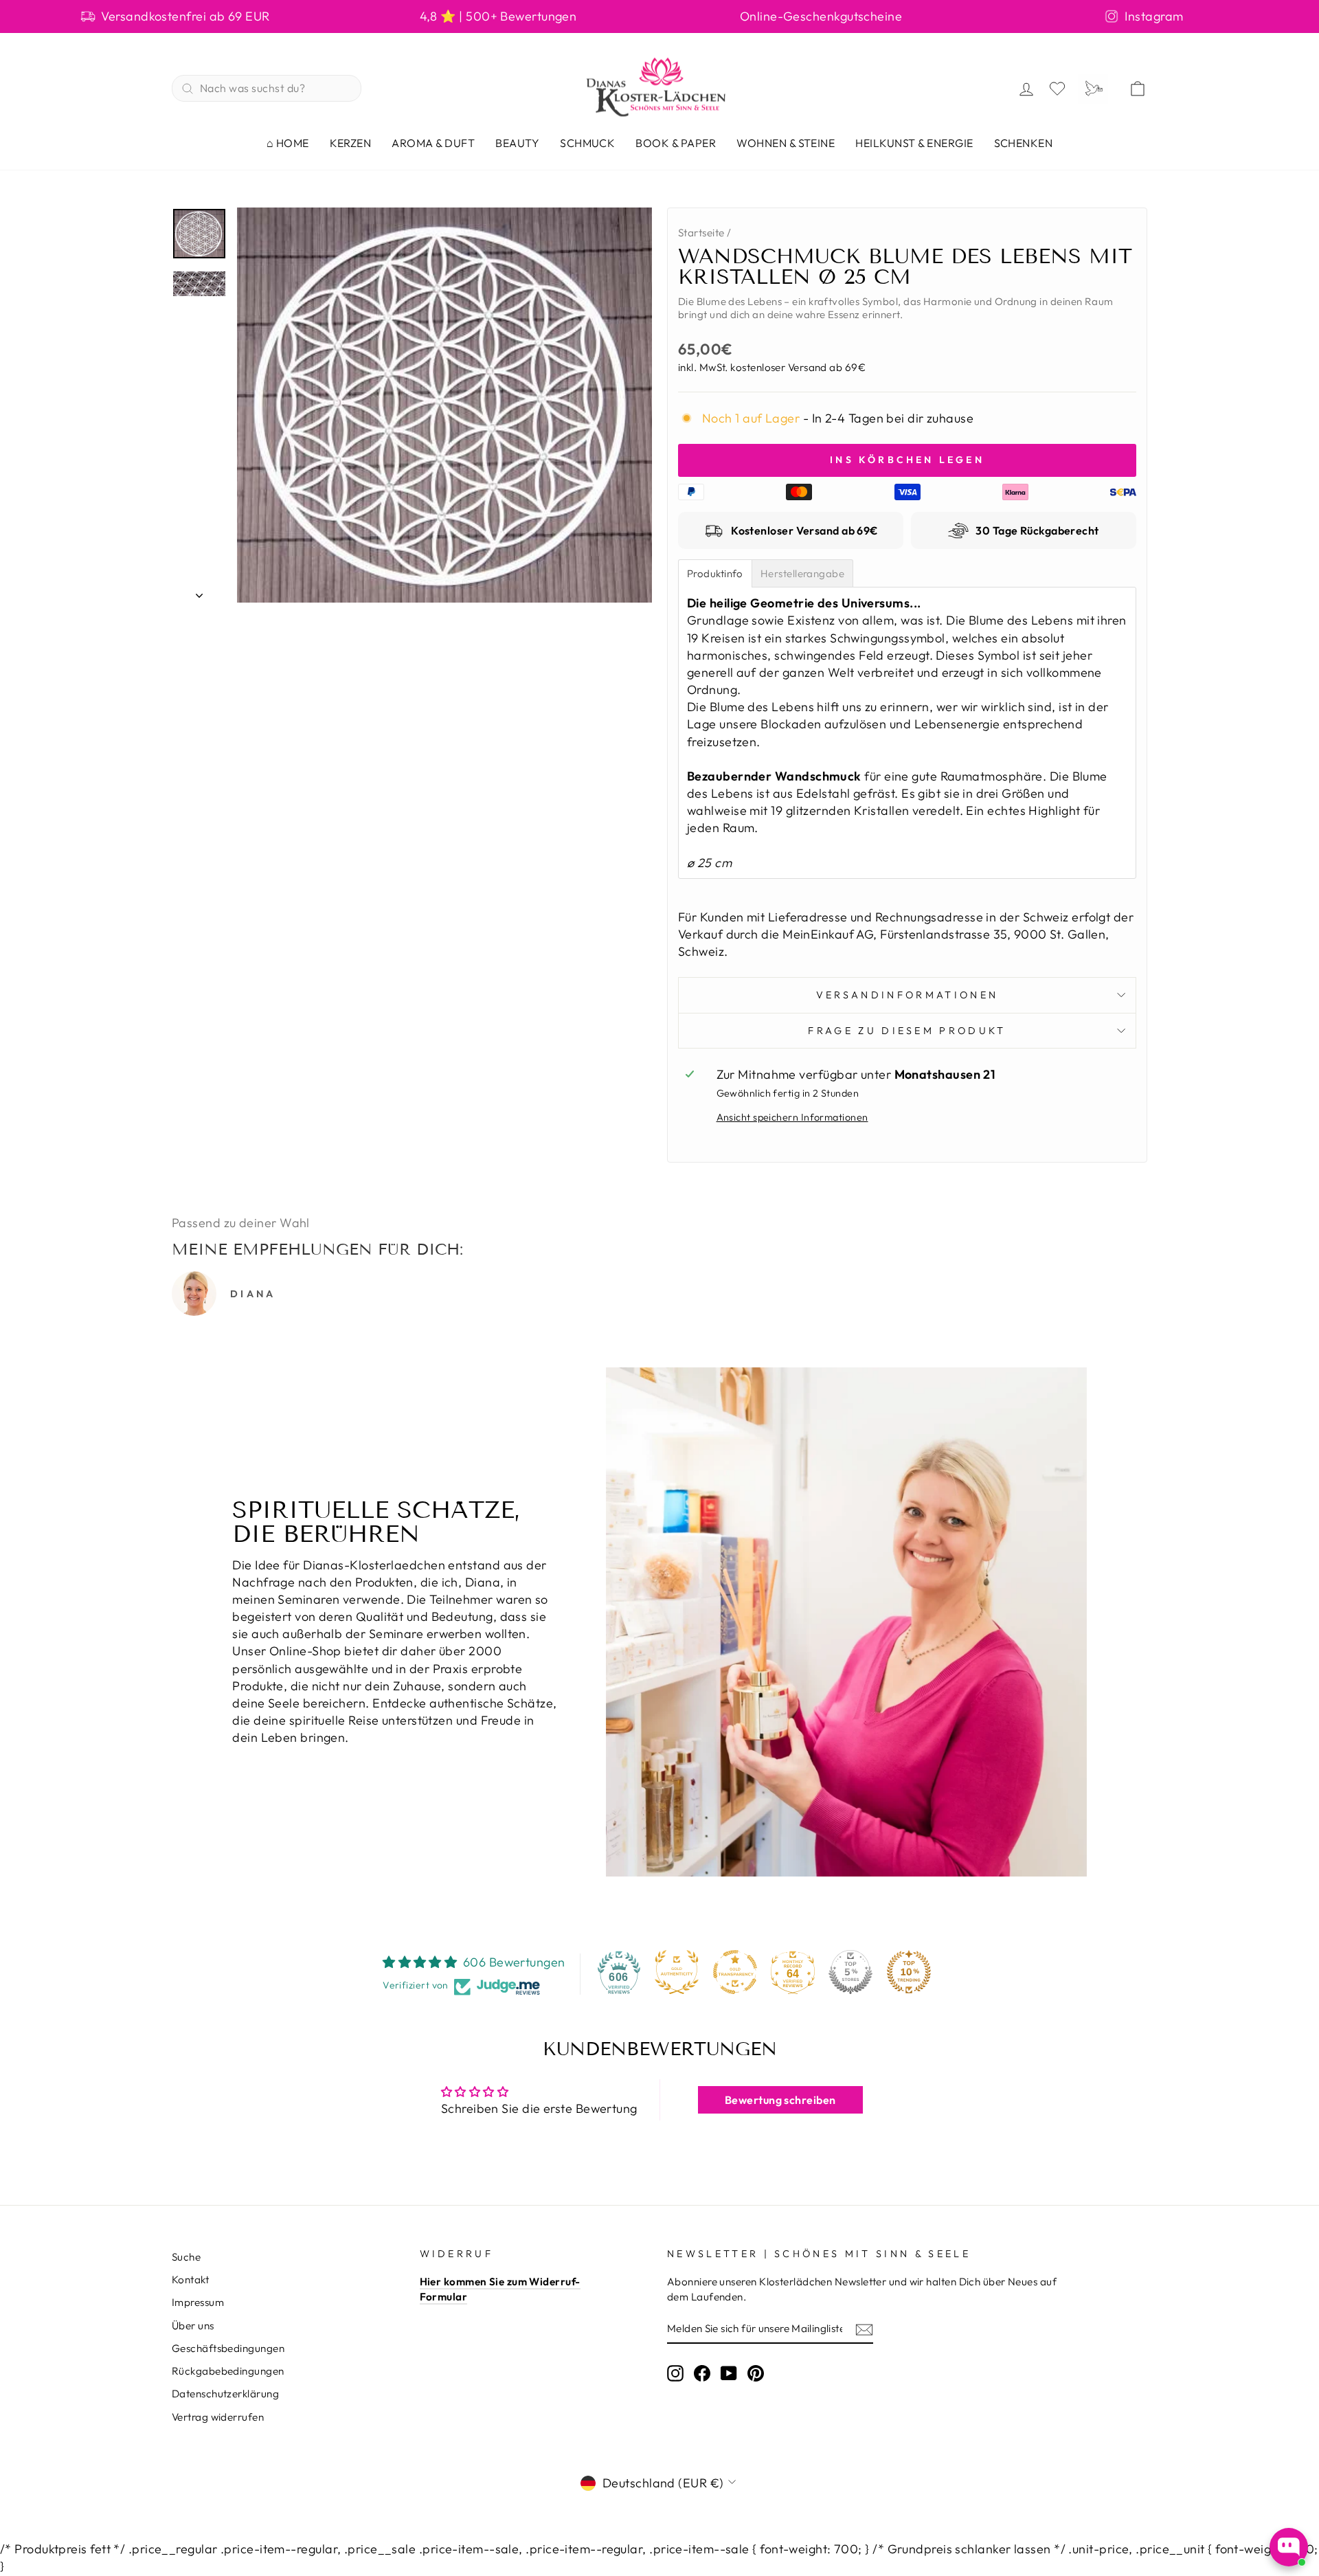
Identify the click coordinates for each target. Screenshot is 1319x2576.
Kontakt (190, 2280)
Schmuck (587, 143)
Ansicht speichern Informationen (792, 1117)
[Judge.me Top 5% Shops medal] (850, 1972)
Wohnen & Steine (786, 143)
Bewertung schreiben (780, 2100)
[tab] (715, 573)
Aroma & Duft (433, 143)
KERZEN (351, 143)
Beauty (517, 143)
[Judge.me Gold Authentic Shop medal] (677, 1972)
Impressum (198, 2302)
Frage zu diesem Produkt (907, 1031)
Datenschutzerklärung (225, 2394)
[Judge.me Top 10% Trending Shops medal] (909, 1972)
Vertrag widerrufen (218, 2417)
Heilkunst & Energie (914, 143)
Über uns (193, 2326)
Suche (186, 2257)
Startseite (701, 233)
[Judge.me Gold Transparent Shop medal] (735, 1972)
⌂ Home (288, 143)
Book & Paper (676, 143)
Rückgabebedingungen (228, 2371)
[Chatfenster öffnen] (1289, 2547)
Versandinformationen (907, 995)
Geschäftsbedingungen (228, 2348)
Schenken (1024, 143)
